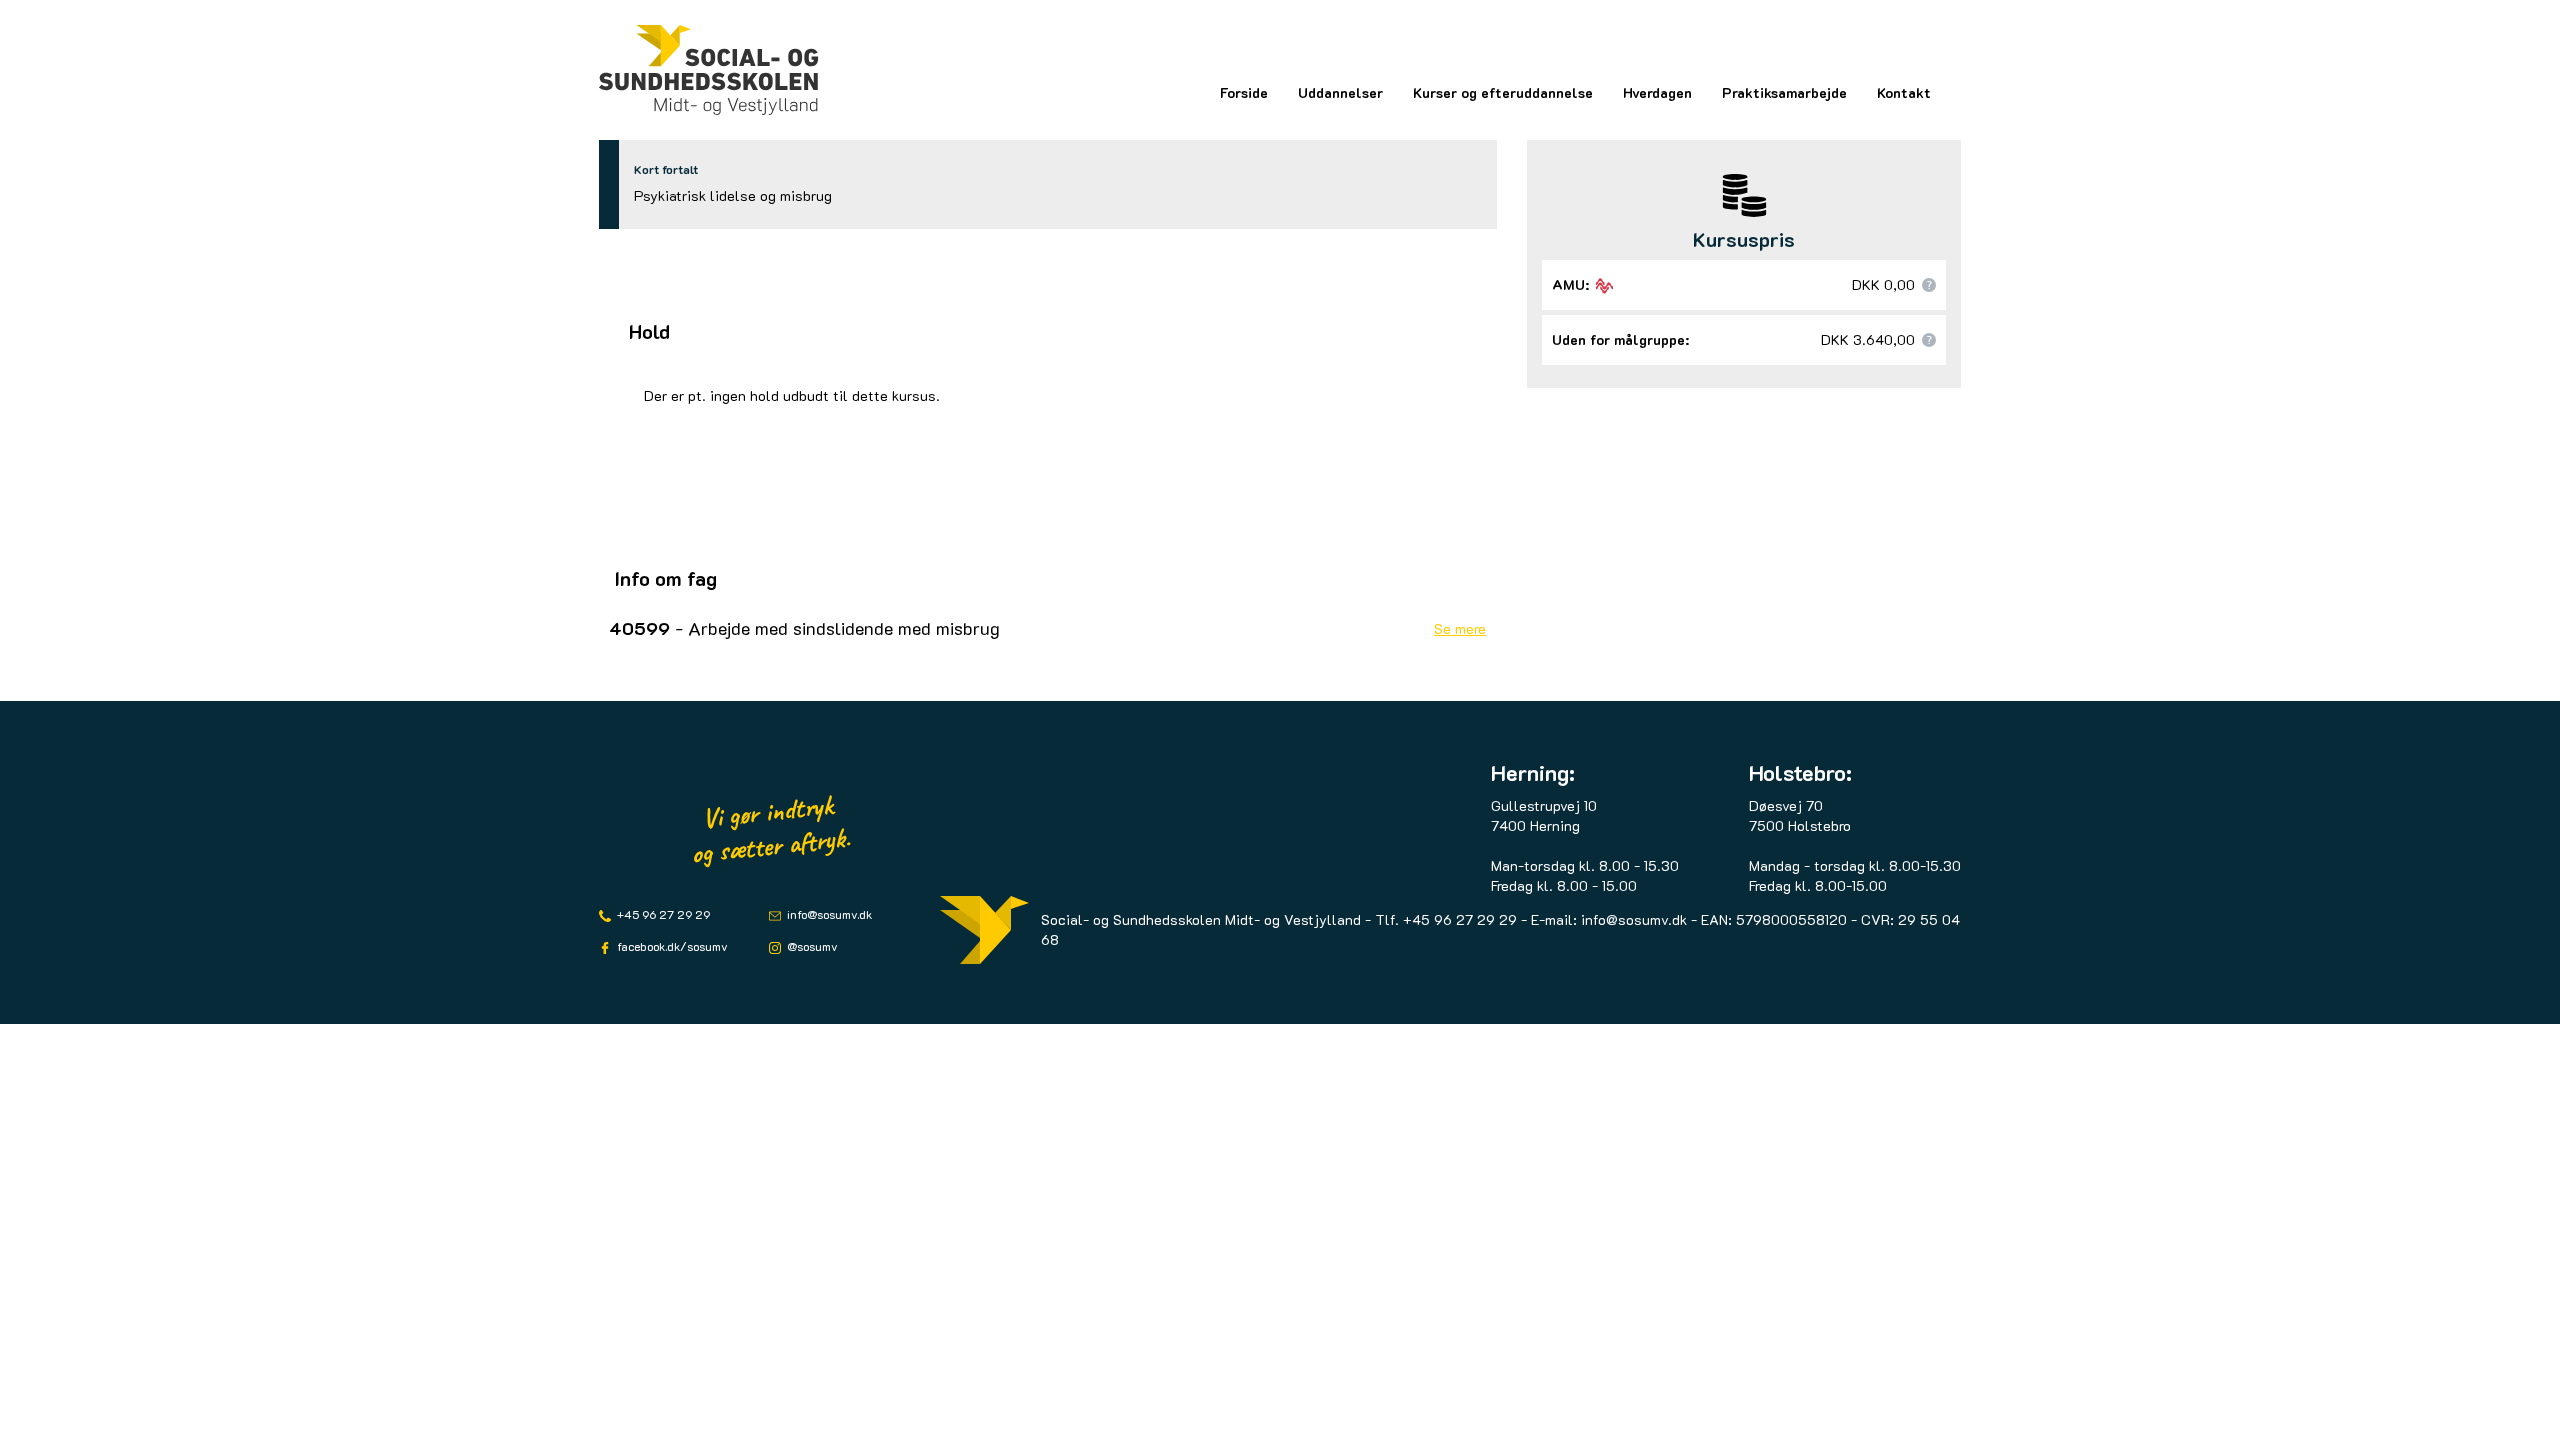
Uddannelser (1340, 92)
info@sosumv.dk (828, 914)
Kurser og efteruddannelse (1503, 92)
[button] (1929, 285)
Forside (1244, 92)
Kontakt (1904, 92)
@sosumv (811, 946)
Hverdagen (1657, 92)
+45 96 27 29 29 (662, 914)
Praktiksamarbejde (1784, 92)
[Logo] (709, 70)
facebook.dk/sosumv (671, 946)
